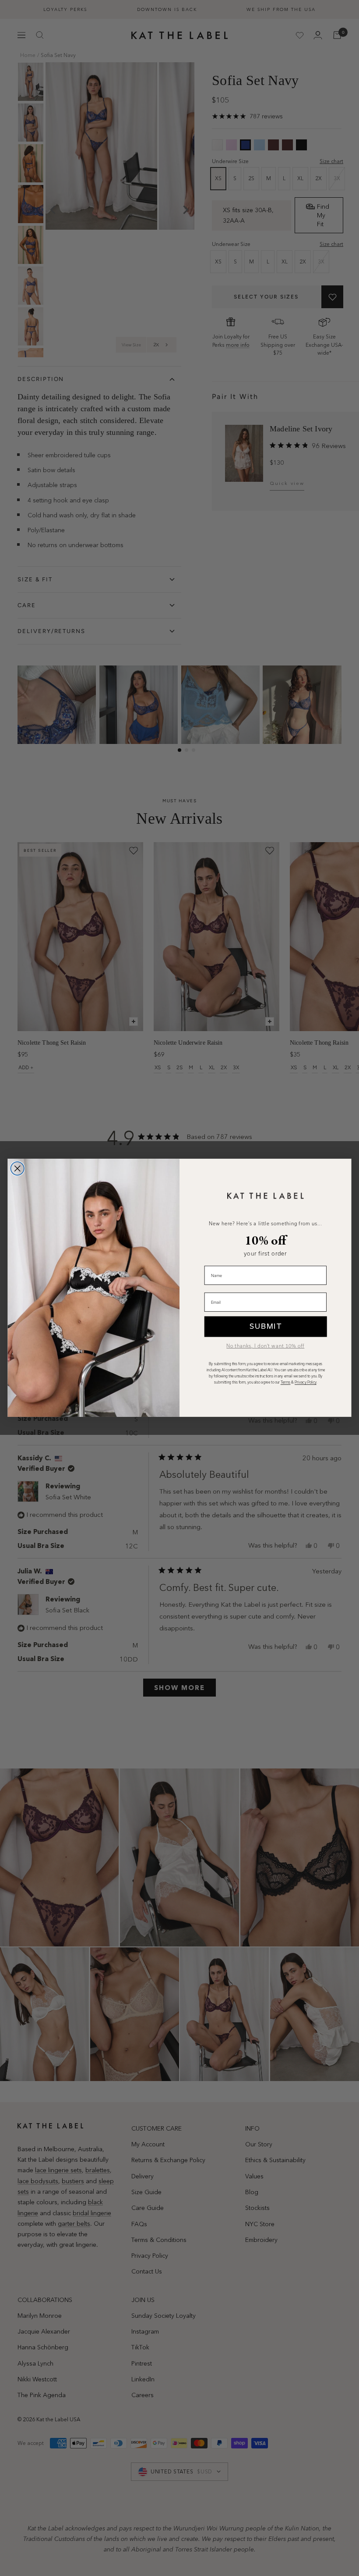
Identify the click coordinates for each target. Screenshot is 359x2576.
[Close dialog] (17, 1169)
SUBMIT (266, 1327)
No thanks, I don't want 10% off (265, 1346)
